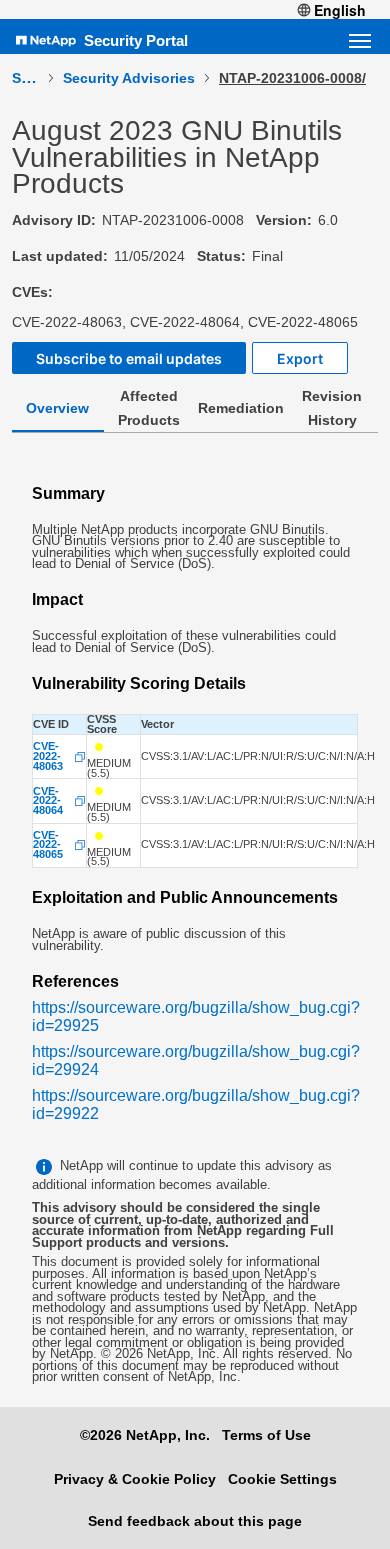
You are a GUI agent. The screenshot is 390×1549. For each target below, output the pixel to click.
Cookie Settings (282, 1479)
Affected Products (149, 408)
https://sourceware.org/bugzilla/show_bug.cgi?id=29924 (196, 1060)
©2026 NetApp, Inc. (145, 1435)
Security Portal (136, 40)
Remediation (241, 408)
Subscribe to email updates (129, 358)
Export (300, 358)
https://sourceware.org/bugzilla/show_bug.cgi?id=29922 (196, 1104)
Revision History (332, 408)
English (340, 10)
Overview (57, 408)
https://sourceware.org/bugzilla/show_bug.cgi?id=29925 (196, 1016)
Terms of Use (266, 1435)
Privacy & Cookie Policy (135, 1479)
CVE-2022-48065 (48, 845)
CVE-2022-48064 (48, 801)
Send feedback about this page (195, 1521)
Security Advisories (129, 78)
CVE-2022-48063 (48, 756)
